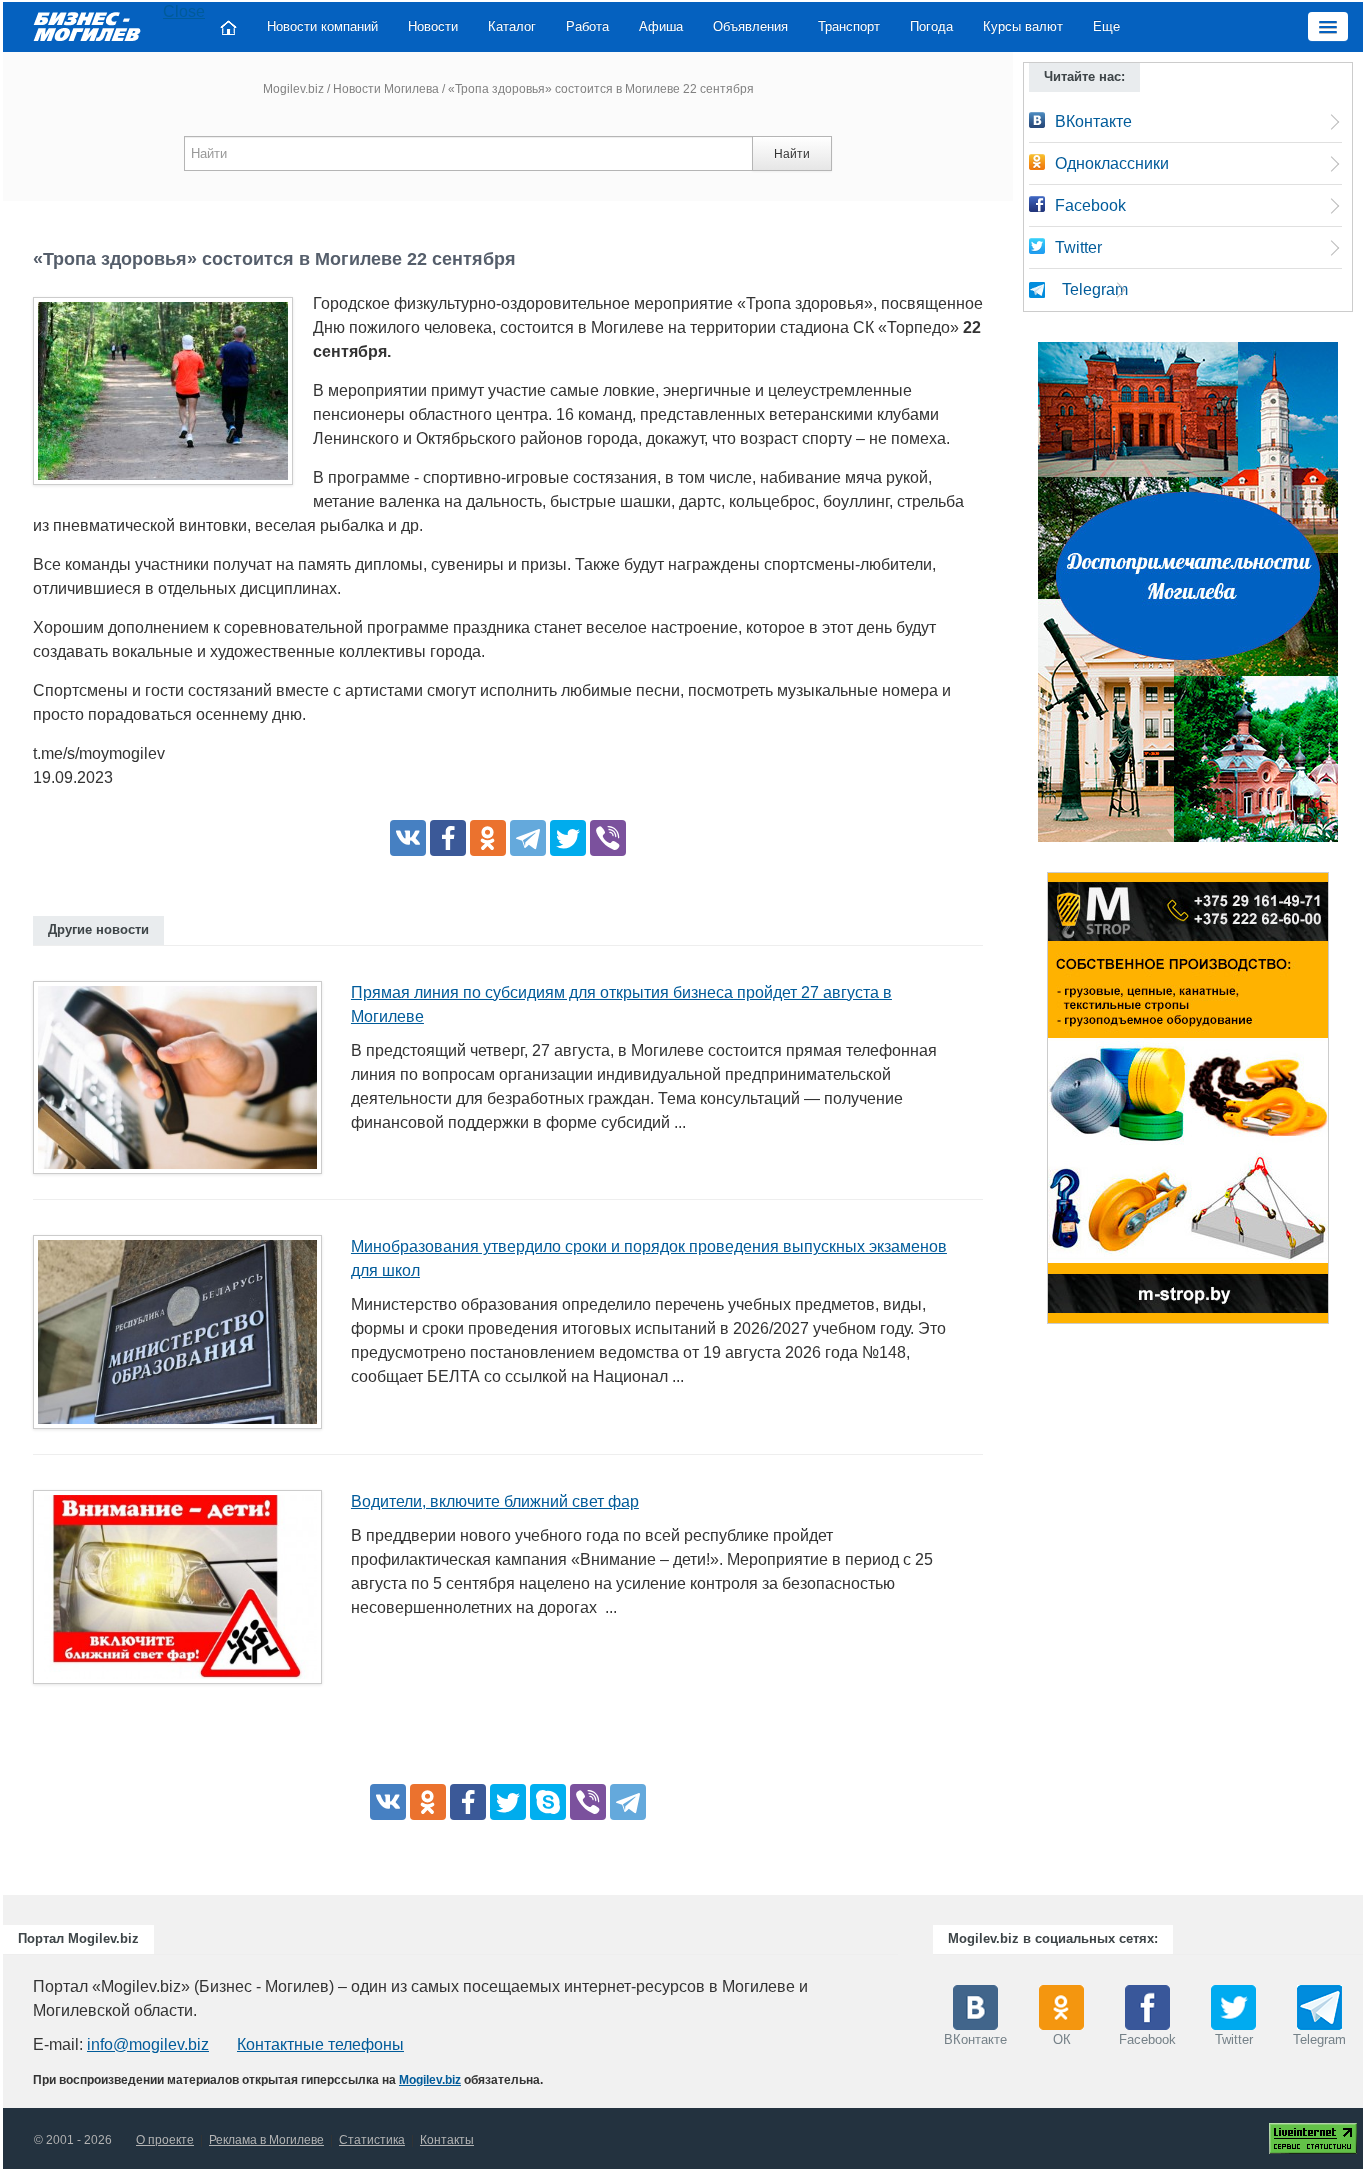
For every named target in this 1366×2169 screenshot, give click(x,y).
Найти (792, 154)
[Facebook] (448, 838)
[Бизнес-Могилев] (88, 25)
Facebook (1090, 205)
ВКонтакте (1093, 121)
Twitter (1078, 247)
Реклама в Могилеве (266, 2140)
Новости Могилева (386, 89)
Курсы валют (1023, 26)
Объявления (750, 26)
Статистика (372, 2140)
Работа (587, 26)
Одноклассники (1112, 163)
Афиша (661, 26)
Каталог (512, 26)
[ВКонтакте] (408, 838)
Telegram (1095, 289)
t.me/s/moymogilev (99, 753)
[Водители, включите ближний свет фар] (185, 1593)
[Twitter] (568, 838)
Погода (931, 26)
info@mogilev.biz (148, 2044)
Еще (1106, 26)
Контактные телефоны (320, 2044)
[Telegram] (528, 838)
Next (1349, 1103)
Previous (1027, 1103)
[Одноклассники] (488, 838)
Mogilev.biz (293, 89)
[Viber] (608, 838)
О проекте (165, 2140)
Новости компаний (322, 26)
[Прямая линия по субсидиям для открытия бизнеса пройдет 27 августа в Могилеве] (185, 1083)
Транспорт (849, 26)
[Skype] (548, 1802)
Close (184, 11)
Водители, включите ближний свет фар (495, 1501)
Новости (433, 26)
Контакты (447, 2140)
